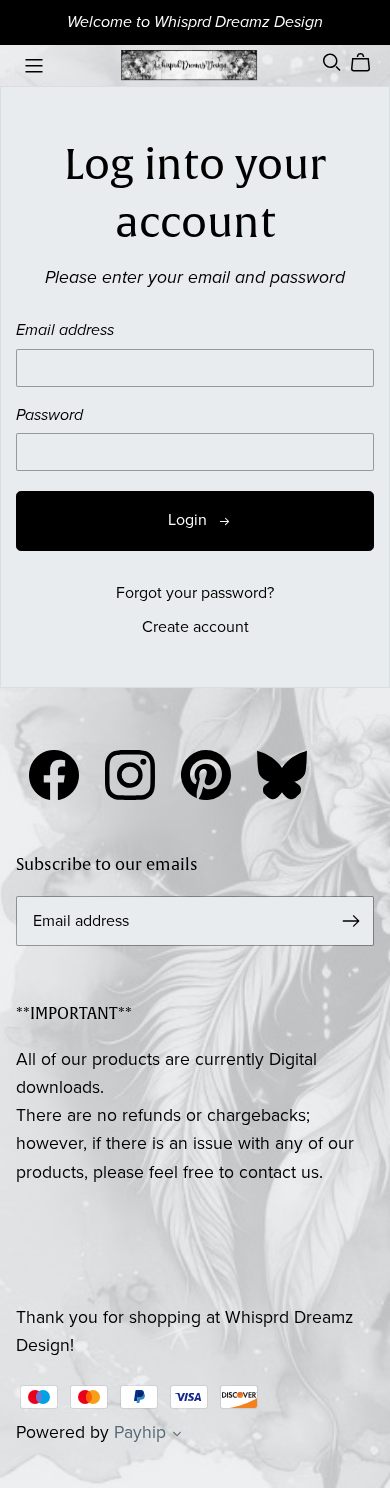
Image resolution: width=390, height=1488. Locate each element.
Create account (195, 627)
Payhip (140, 1432)
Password (49, 415)
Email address (65, 330)
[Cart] (368, 63)
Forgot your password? (195, 593)
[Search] (332, 62)
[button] (177, 1436)
